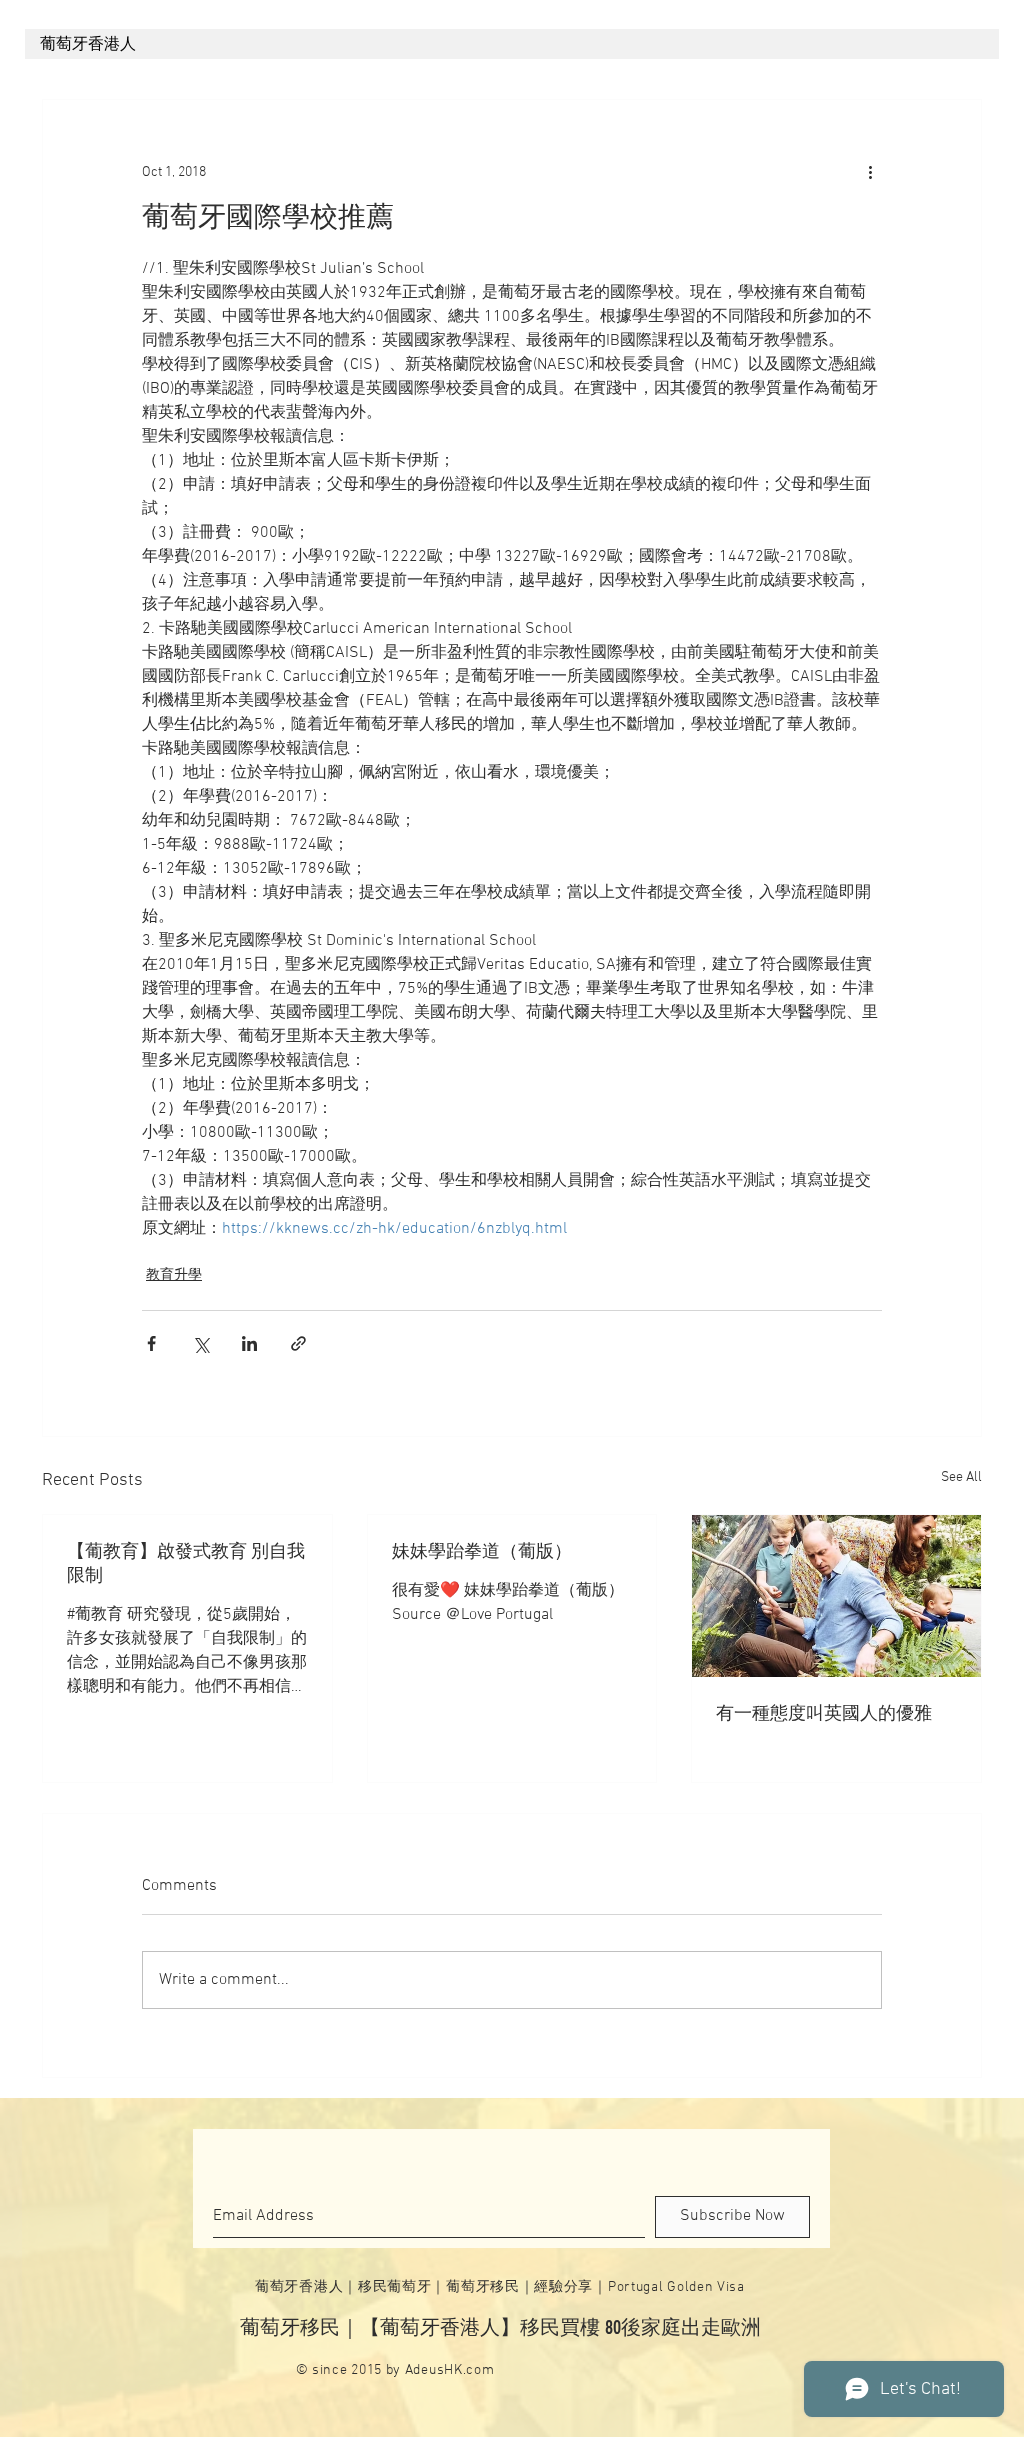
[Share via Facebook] (151, 1343)
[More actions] (870, 172)
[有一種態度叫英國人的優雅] (836, 1596)
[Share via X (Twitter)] (200, 1343)
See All (961, 1477)
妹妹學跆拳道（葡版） (482, 1552)
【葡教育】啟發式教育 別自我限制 (186, 1564)
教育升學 (174, 1275)
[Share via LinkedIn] (249, 1343)
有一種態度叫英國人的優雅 (824, 1714)
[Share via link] (298, 1343)
